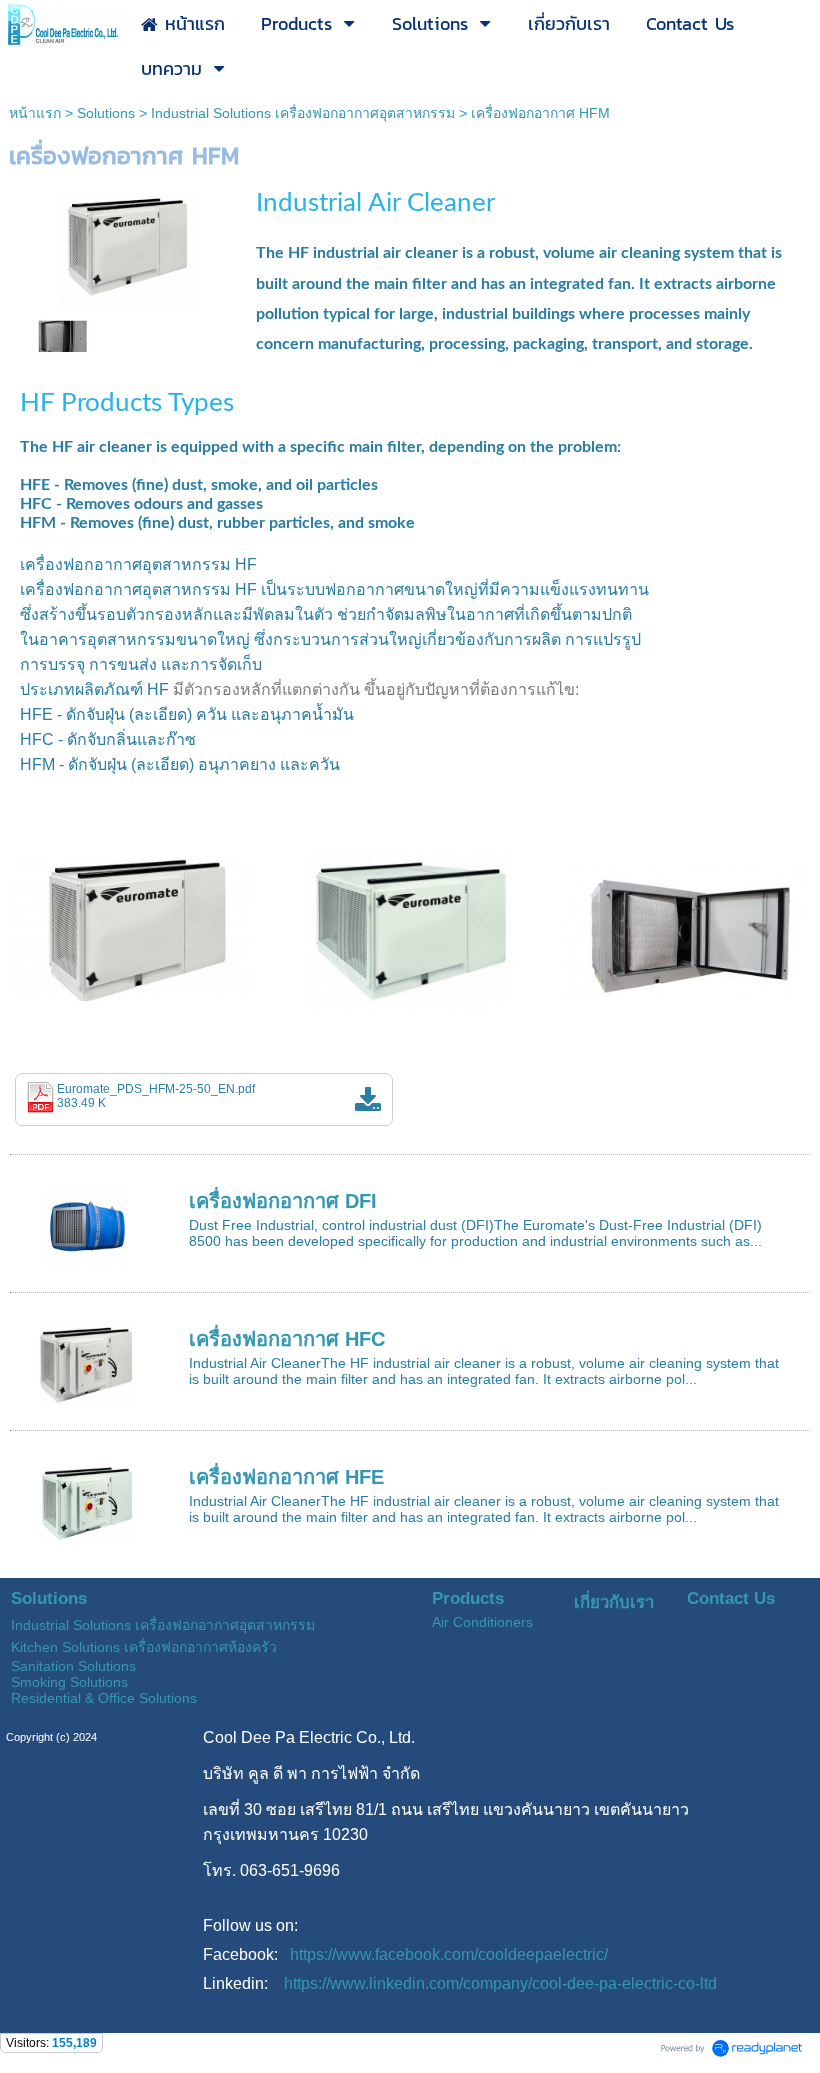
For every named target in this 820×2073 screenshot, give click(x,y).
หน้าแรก (35, 113)
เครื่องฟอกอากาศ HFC (287, 1339)
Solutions (106, 113)
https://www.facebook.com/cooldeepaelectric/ (449, 1954)
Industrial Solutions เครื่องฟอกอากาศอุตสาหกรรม (303, 113)
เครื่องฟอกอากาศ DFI (283, 1201)
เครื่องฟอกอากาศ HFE (286, 1477)
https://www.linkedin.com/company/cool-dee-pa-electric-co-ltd (500, 1983)
